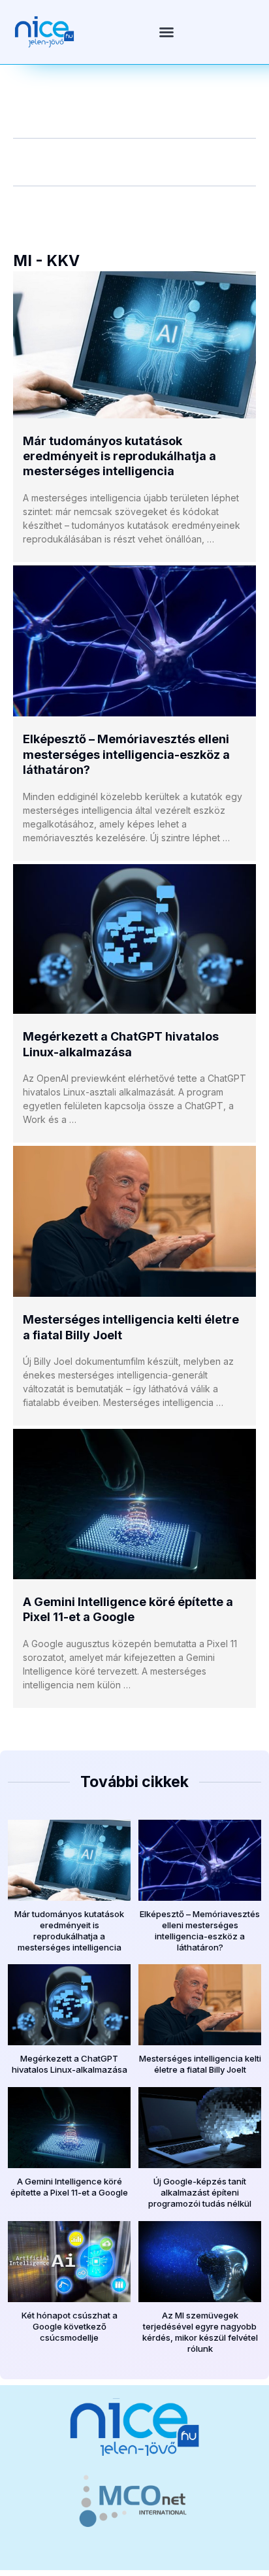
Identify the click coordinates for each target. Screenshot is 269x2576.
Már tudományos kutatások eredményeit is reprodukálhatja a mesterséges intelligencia (119, 456)
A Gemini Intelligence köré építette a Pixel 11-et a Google (69, 2187)
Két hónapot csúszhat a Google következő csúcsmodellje (70, 2326)
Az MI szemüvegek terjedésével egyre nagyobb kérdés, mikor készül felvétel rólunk (200, 2332)
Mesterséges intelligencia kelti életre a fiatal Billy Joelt (200, 2064)
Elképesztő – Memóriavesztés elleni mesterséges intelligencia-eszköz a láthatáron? (126, 754)
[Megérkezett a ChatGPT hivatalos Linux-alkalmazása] (134, 939)
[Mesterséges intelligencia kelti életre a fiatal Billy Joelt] (134, 1221)
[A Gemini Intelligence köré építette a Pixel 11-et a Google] (134, 1504)
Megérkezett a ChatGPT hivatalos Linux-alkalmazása (70, 2064)
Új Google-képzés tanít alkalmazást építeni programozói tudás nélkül (200, 2192)
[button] (166, 32)
